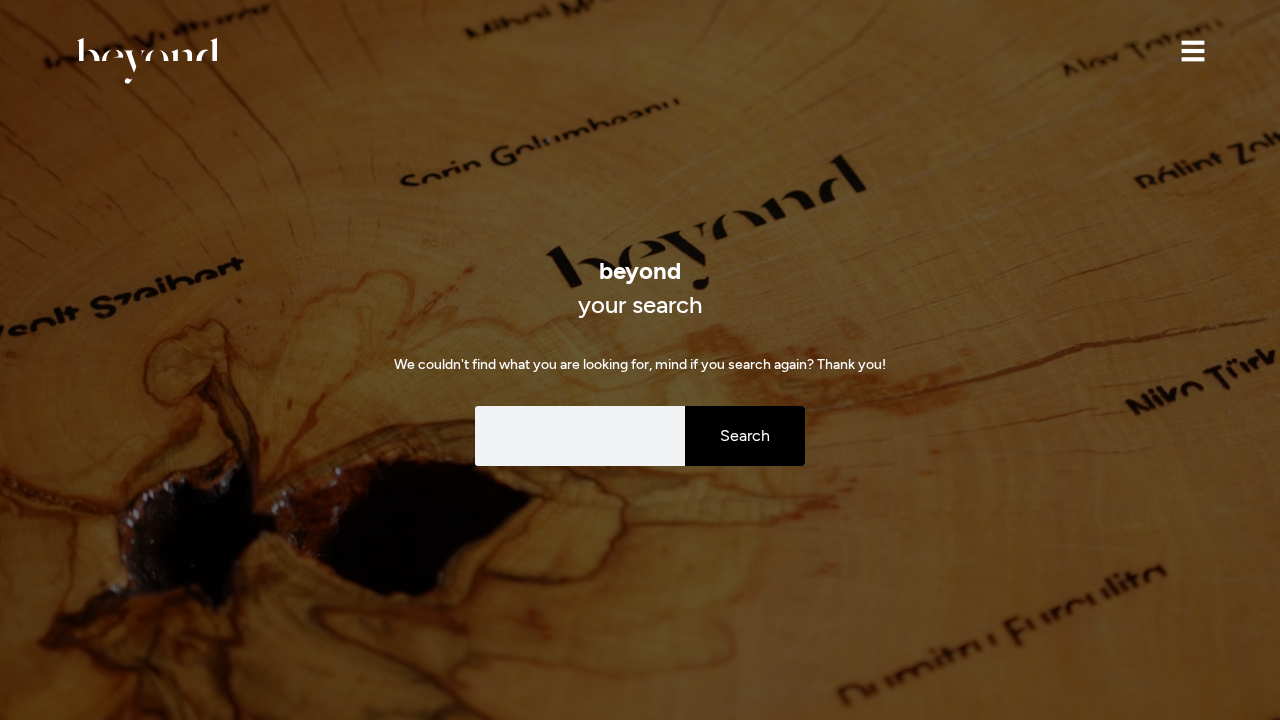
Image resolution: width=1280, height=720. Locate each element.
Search (745, 435)
